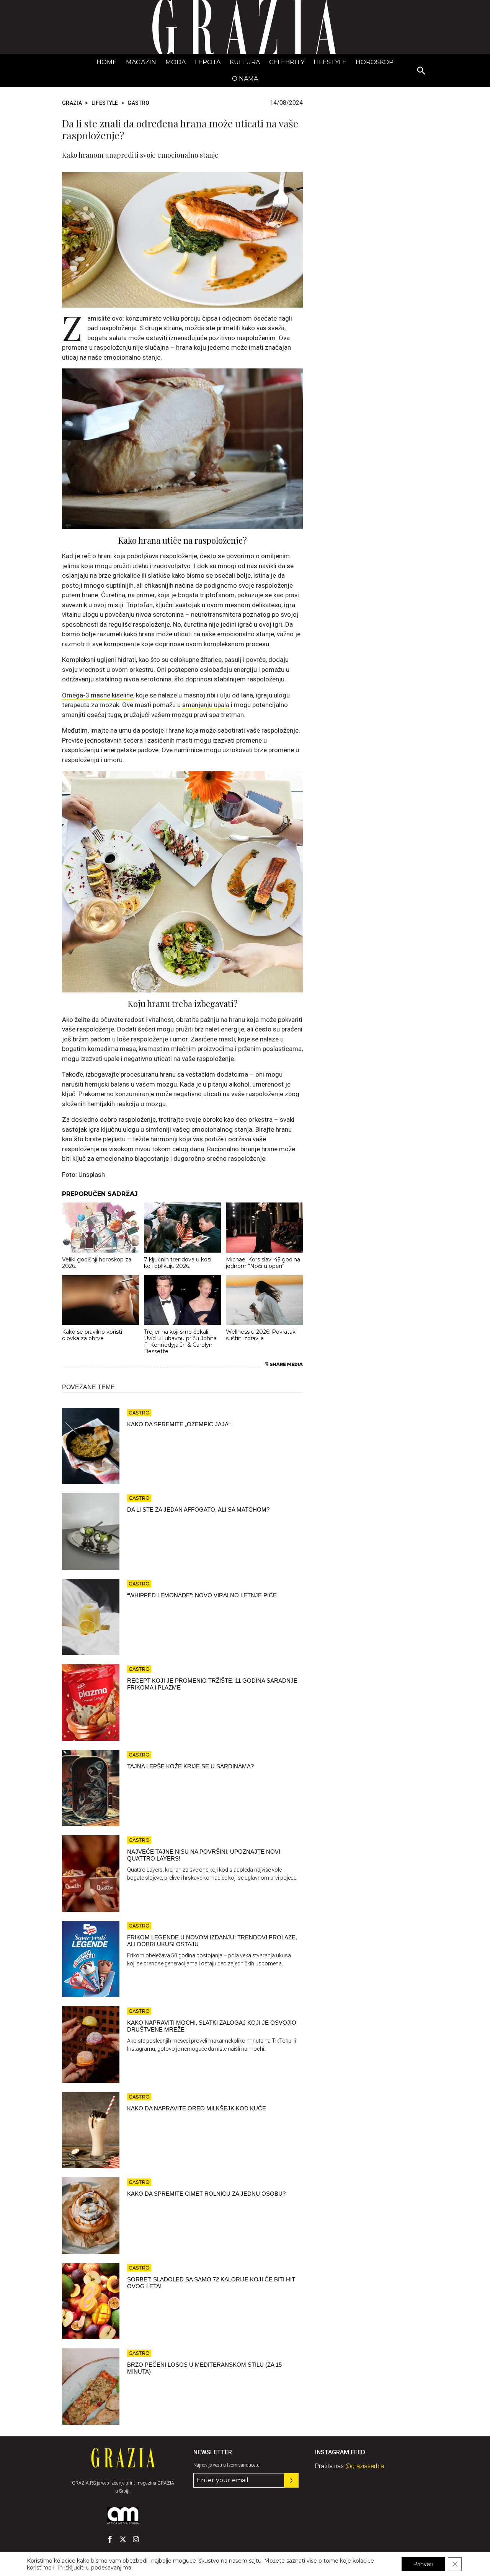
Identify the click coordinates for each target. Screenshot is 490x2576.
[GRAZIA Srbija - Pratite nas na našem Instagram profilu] (136, 2539)
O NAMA (245, 79)
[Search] (421, 71)
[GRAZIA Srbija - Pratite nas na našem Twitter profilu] (123, 2539)
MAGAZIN (141, 62)
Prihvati (423, 2564)
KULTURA (245, 62)
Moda (176, 62)
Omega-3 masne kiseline (98, 695)
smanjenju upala (206, 705)
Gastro (138, 103)
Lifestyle (330, 62)
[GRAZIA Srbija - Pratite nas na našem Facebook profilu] (110, 2539)
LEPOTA (208, 62)
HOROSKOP (375, 62)
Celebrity (287, 62)
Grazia (72, 103)
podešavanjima (111, 2568)
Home (107, 62)
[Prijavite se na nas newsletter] (291, 2480)
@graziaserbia (365, 2466)
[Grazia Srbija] (245, 27)
